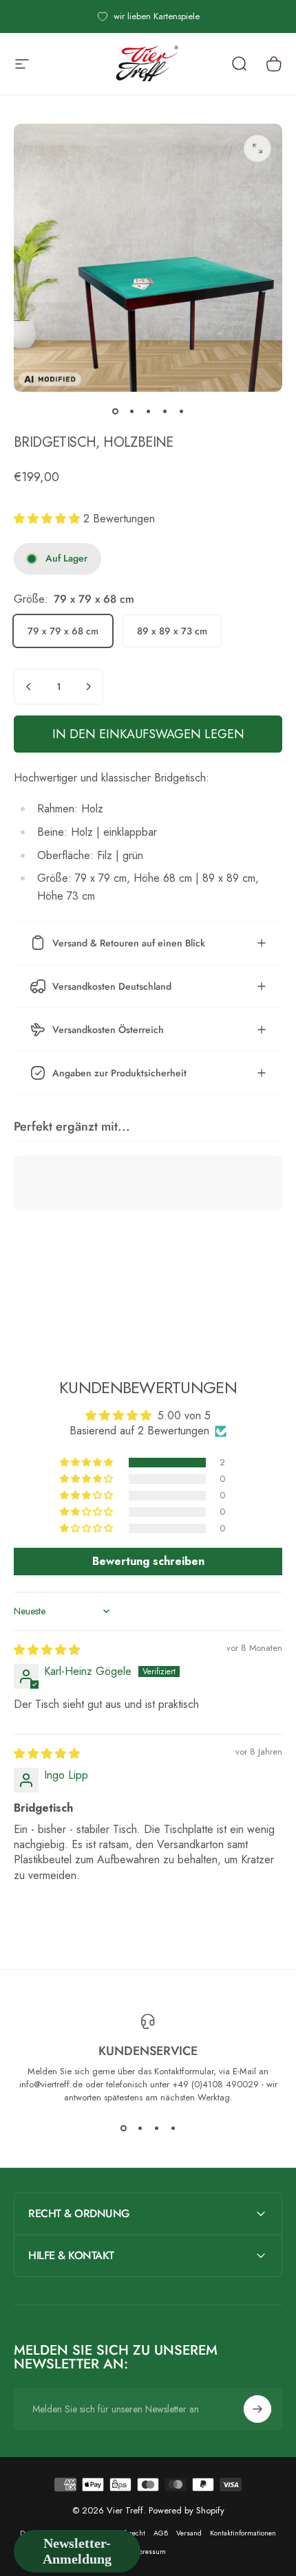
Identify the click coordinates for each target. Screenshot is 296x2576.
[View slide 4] (173, 2129)
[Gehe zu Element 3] (148, 411)
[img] (47, 1650)
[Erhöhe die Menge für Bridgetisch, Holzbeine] (88, 687)
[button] (49, 519)
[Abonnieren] (257, 2409)
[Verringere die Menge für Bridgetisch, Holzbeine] (29, 687)
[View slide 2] (140, 2129)
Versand (189, 2533)
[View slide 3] (156, 2129)
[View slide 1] (123, 2129)
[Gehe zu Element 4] (165, 411)
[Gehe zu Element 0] (115, 411)
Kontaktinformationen (243, 2533)
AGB (161, 2533)
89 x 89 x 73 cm (172, 631)
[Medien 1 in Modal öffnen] (257, 148)
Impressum (148, 2552)
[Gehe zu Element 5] (181, 411)
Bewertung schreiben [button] (148, 1561)
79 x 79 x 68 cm (63, 631)
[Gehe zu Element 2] (131, 411)
